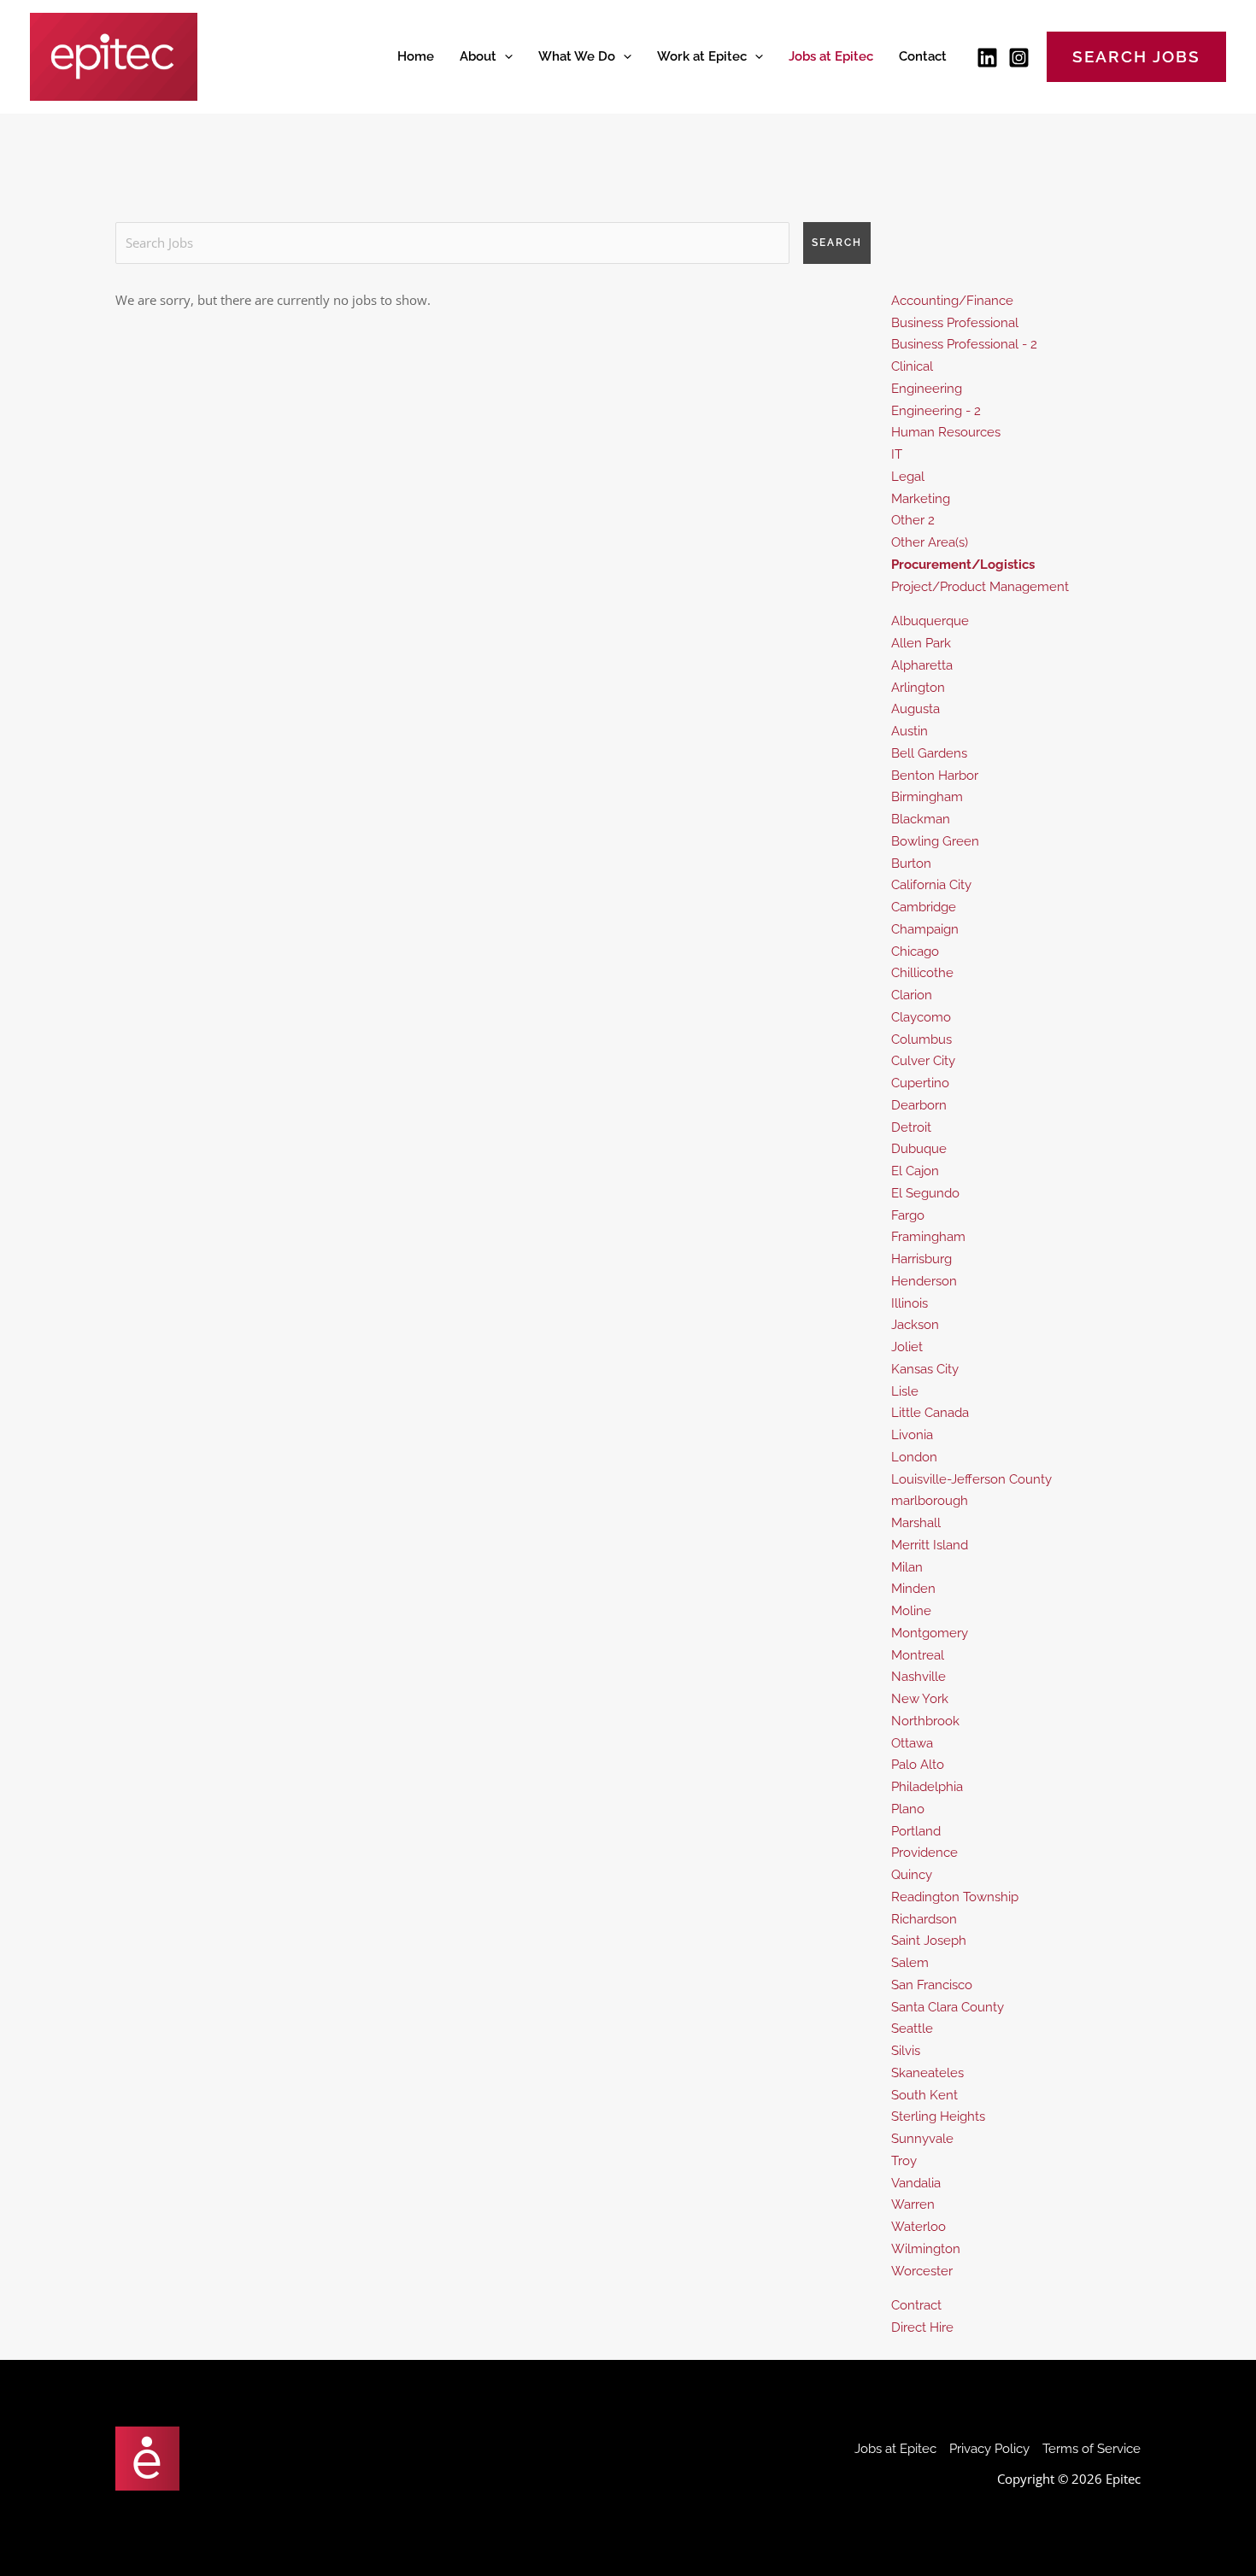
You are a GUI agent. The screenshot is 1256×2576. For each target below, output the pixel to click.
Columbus (921, 1039)
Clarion (912, 995)
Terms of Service (1092, 2449)
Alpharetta (922, 665)
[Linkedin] (987, 58)
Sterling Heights (938, 2116)
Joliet (907, 1347)
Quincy (912, 1875)
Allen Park (921, 643)
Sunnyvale (922, 2139)
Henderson (924, 1281)
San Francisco (932, 1985)
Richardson (924, 1919)
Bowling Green (935, 841)
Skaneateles (927, 2073)
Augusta (916, 709)
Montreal (918, 1655)
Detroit (911, 1127)
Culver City (923, 1061)
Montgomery (930, 1633)
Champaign (925, 929)
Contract (916, 2305)
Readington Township (955, 1897)
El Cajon (915, 1171)
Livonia (912, 1435)
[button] (505, 56)
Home (416, 56)
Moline (911, 1611)
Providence (924, 1853)
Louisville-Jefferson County (971, 1479)
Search (837, 243)
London (914, 1457)
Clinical (912, 366)
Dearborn (919, 1105)
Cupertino (920, 1083)
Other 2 (913, 520)
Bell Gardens (929, 753)
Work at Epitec (702, 56)
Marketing (921, 499)
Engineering (927, 389)
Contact (923, 56)
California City (931, 885)
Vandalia (916, 2183)
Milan (907, 1567)
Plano (908, 1809)
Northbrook (925, 1721)
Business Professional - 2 (964, 344)
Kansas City (925, 1369)
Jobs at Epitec (831, 56)
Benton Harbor (935, 776)
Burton (911, 864)
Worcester (922, 2271)
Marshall (916, 1523)
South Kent (924, 2095)
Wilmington (926, 2249)
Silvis (906, 2051)
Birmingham (927, 797)
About (478, 56)
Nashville (919, 1677)
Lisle (905, 1391)
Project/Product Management (980, 587)
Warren (913, 2204)
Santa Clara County (948, 2007)
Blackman (921, 819)
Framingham (928, 1237)
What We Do (577, 56)
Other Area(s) (930, 542)
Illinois (910, 1303)
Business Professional (955, 323)
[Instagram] (1019, 58)
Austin (910, 731)
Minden (913, 1589)
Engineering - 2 (936, 411)
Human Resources (946, 432)
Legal (908, 477)
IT (897, 454)
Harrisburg (921, 1259)
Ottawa (912, 1743)
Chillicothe (922, 973)
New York (920, 1699)
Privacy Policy (989, 2449)
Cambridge (924, 907)
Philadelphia (927, 1787)
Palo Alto (918, 1765)
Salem (910, 1963)
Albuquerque (930, 621)
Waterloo (919, 2227)
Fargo (908, 1215)
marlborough (930, 1501)
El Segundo (925, 1193)
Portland (916, 1831)
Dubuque (919, 1149)
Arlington (918, 688)
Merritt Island (930, 1545)
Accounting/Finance (952, 301)
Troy (904, 2161)
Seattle (912, 2029)
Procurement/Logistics (963, 565)
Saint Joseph (929, 1941)
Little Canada (930, 1413)
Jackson (915, 1325)
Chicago (915, 951)
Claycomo (921, 1017)
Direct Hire (922, 2327)
